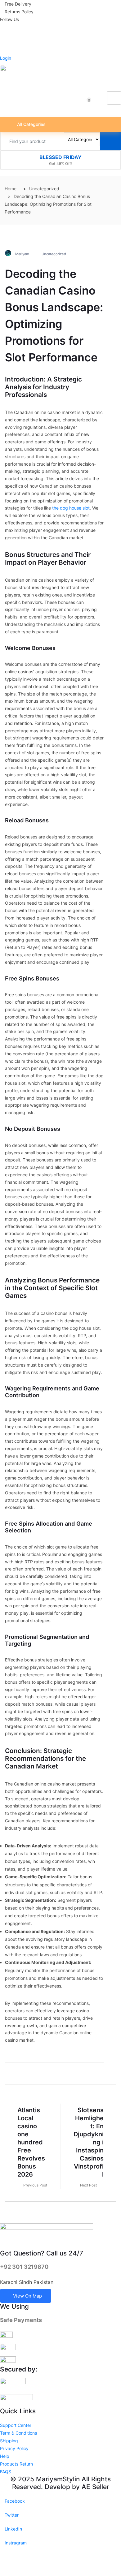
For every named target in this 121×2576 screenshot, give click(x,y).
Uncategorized (54, 254)
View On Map (27, 2296)
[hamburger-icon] (114, 98)
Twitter (11, 2515)
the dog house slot (71, 508)
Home (11, 189)
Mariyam (22, 254)
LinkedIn (13, 2529)
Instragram (15, 2543)
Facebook (14, 2501)
